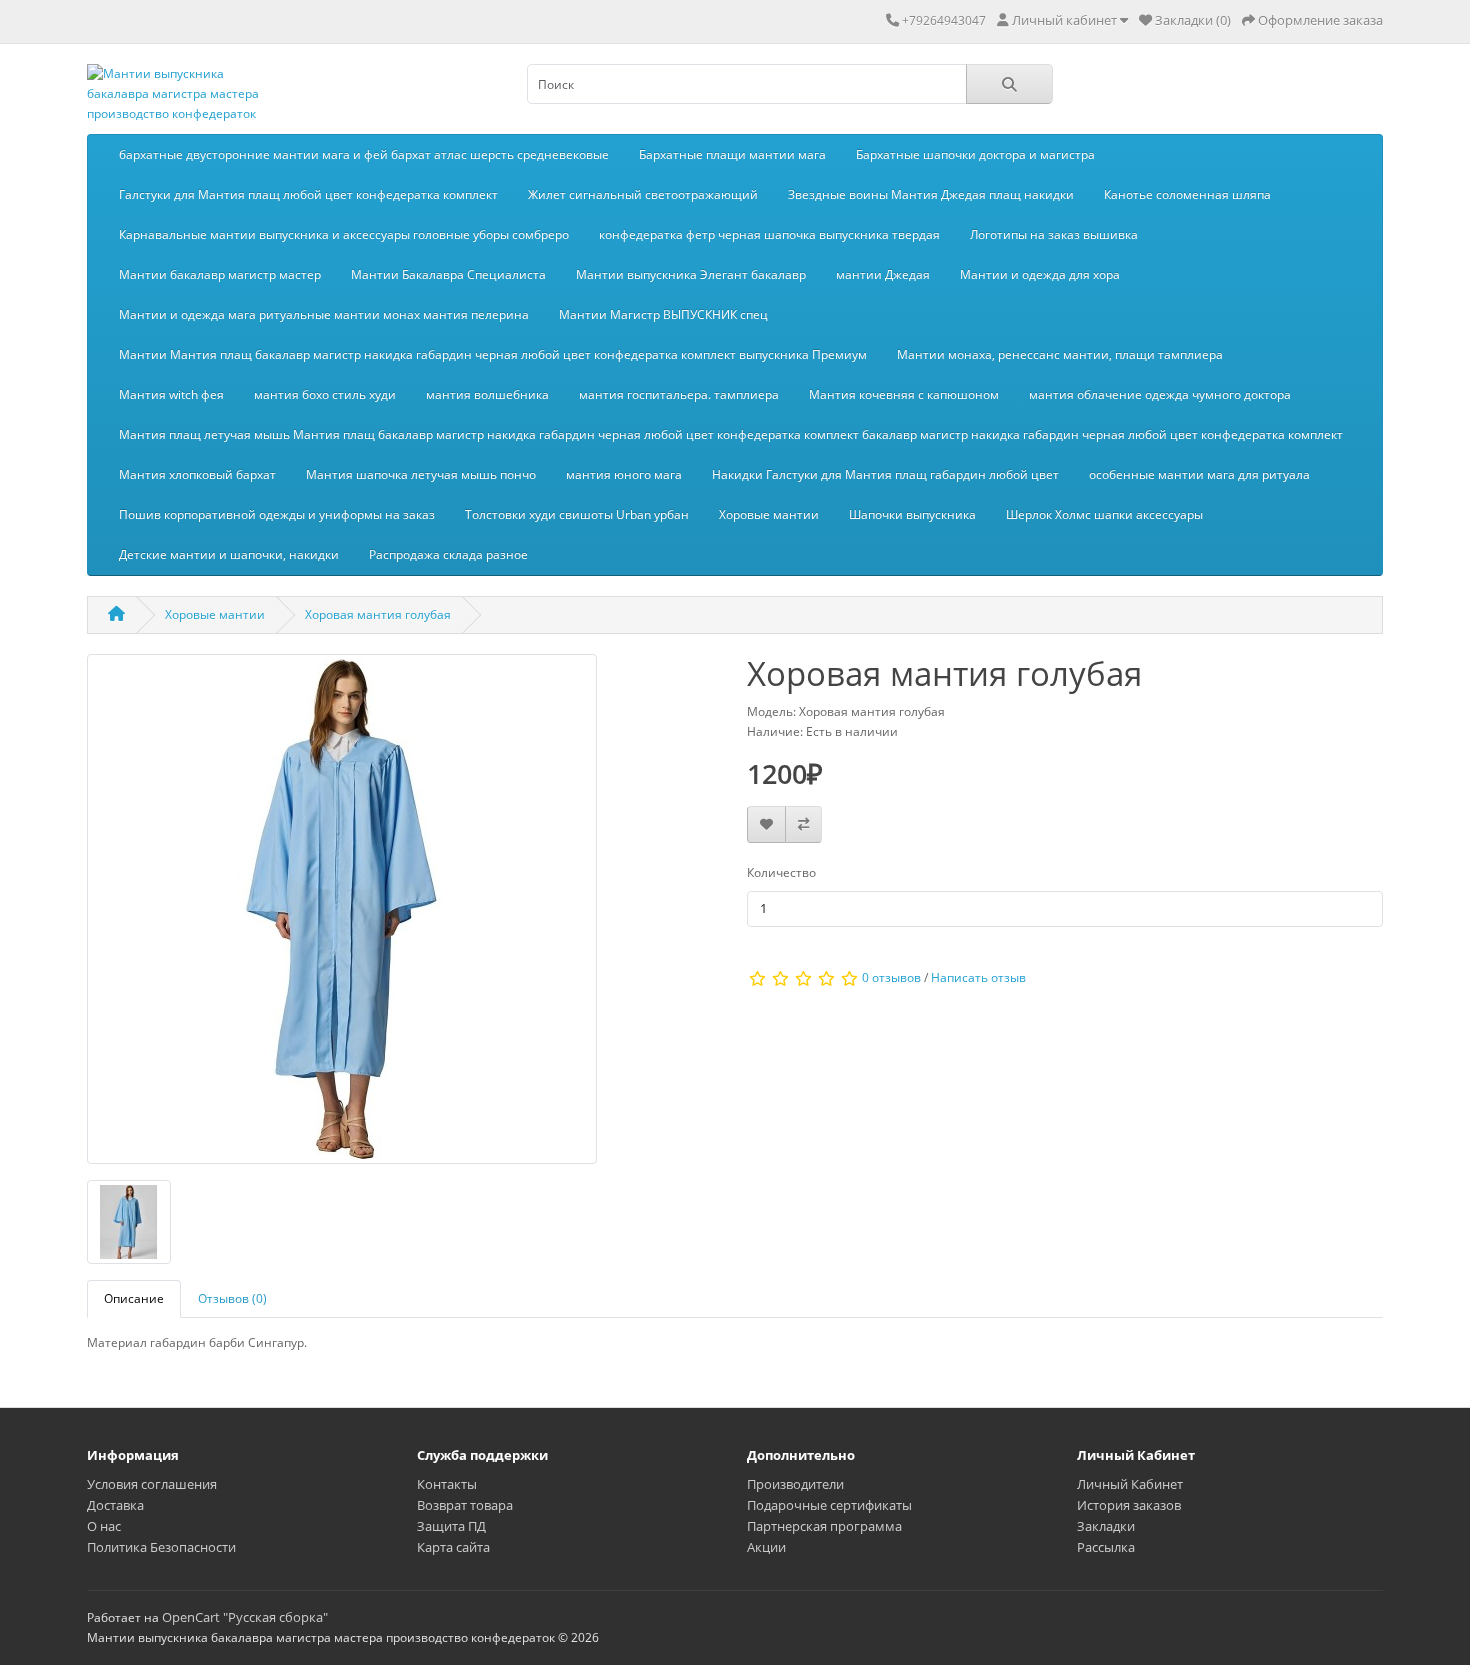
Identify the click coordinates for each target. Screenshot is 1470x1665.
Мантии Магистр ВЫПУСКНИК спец (663, 314)
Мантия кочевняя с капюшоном (904, 394)
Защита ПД (451, 1526)
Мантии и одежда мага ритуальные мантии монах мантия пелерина (324, 314)
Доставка (115, 1505)
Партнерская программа (824, 1526)
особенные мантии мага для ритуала (1199, 474)
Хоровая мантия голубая (378, 614)
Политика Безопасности (161, 1547)
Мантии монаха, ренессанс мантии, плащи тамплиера (1060, 354)
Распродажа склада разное (448, 554)
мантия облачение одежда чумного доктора (1160, 394)
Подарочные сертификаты (829, 1505)
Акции (766, 1547)
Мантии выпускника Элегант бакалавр (691, 274)
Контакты (447, 1484)
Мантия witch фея (171, 394)
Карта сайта (453, 1547)
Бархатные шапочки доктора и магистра (975, 154)
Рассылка (1106, 1547)
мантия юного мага (624, 474)
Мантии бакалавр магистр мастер (220, 274)
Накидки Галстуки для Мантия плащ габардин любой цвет (885, 474)
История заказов (1129, 1505)
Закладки (1106, 1526)
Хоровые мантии (769, 514)
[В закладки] (766, 824)
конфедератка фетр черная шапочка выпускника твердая (769, 234)
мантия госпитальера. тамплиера (679, 394)
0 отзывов (891, 977)
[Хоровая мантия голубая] (342, 915)
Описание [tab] (134, 1298)
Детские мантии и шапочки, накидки (229, 554)
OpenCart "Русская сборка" (245, 1617)
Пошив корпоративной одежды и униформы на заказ (277, 514)
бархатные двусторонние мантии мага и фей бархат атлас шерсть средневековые (364, 154)
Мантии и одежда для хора (1040, 274)
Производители (795, 1484)
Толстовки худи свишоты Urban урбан (577, 514)
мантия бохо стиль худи (325, 394)
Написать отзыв (978, 977)
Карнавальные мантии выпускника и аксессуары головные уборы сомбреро (344, 234)
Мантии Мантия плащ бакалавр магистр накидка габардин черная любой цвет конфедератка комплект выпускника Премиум (493, 354)
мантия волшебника (487, 394)
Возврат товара (465, 1505)
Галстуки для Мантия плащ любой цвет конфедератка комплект (308, 194)
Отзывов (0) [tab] (232, 1298)
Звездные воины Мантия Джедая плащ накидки (931, 194)
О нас (104, 1526)
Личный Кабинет (1130, 1484)
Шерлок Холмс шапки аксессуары (1104, 514)
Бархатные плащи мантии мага (732, 154)
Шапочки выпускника (912, 514)
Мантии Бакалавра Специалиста (448, 274)
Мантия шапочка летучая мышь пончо (421, 474)
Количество (781, 872)
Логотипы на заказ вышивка (1054, 234)
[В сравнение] (803, 824)
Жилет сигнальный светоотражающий (643, 194)
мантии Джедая (883, 274)
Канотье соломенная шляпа (1187, 194)
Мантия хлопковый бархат (197, 474)
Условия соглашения (152, 1484)
